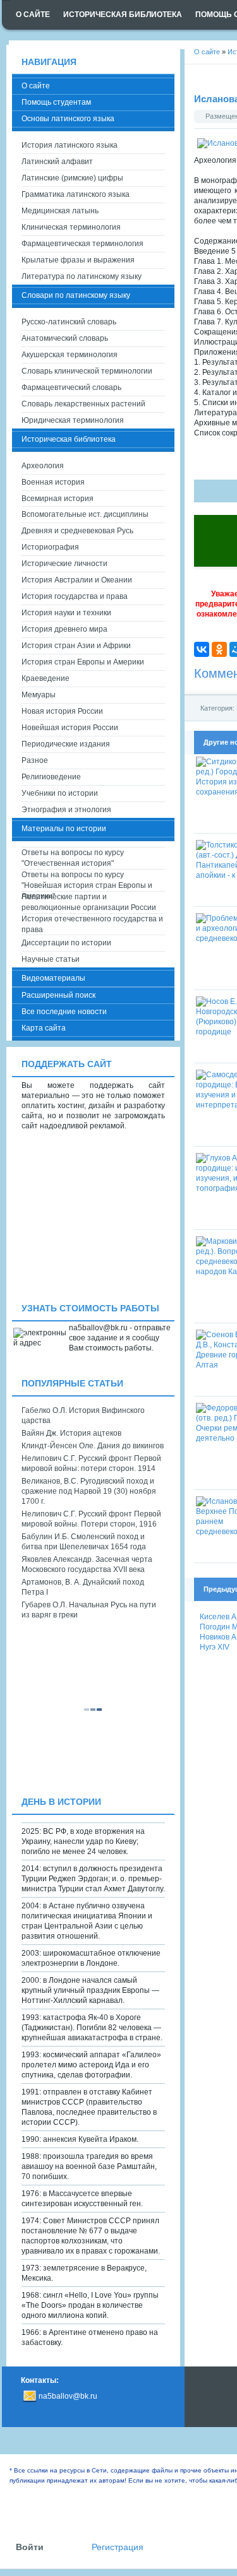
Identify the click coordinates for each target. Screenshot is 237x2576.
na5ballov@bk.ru (68, 2396)
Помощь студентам (56, 102)
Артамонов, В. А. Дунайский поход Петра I (83, 1587)
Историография (50, 547)
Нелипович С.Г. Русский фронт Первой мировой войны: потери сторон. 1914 (91, 1463)
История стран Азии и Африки (76, 646)
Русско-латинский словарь (69, 322)
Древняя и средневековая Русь (77, 531)
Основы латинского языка (68, 119)
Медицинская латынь (60, 211)
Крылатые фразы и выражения (78, 260)
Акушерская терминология (70, 355)
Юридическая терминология (73, 420)
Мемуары (39, 695)
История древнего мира (64, 629)
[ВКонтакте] (202, 649)
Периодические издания (66, 744)
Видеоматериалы (53, 978)
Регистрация (118, 2547)
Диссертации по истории (66, 943)
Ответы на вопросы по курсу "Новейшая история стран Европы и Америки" (87, 881)
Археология (43, 466)
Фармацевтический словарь (71, 387)
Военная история (53, 482)
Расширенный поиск (58, 995)
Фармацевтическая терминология (82, 244)
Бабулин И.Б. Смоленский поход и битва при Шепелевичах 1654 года (84, 1542)
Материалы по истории (64, 829)
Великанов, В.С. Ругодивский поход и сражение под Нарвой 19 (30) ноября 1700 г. (89, 1491)
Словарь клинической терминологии (87, 371)
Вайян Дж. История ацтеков (71, 1433)
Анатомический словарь (65, 338)
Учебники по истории (60, 793)
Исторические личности (64, 564)
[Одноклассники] (219, 649)
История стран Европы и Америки (83, 662)
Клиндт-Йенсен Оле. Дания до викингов (93, 1446)
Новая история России (62, 711)
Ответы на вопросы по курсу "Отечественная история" (73, 858)
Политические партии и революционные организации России (89, 902)
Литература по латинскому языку (82, 276)
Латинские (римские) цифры (72, 178)
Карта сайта (44, 1028)
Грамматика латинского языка (76, 194)
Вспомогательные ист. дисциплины (85, 514)
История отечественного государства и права (92, 924)
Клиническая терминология (71, 227)
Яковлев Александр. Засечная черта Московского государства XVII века (87, 1564)
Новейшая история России (70, 728)
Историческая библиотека (69, 439)
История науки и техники (66, 613)
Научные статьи (51, 959)
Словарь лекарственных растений (83, 404)
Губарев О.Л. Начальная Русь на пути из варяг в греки (89, 1610)
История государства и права (75, 596)
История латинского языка (70, 145)
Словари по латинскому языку (76, 295)
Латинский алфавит (57, 162)
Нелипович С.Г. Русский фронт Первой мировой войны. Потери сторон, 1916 (91, 1519)
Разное (35, 760)
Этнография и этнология (66, 810)
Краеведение (46, 678)
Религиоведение (51, 777)
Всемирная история (58, 499)
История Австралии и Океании (77, 580)
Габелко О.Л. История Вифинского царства (83, 1415)
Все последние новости (64, 1012)
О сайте (36, 86)
